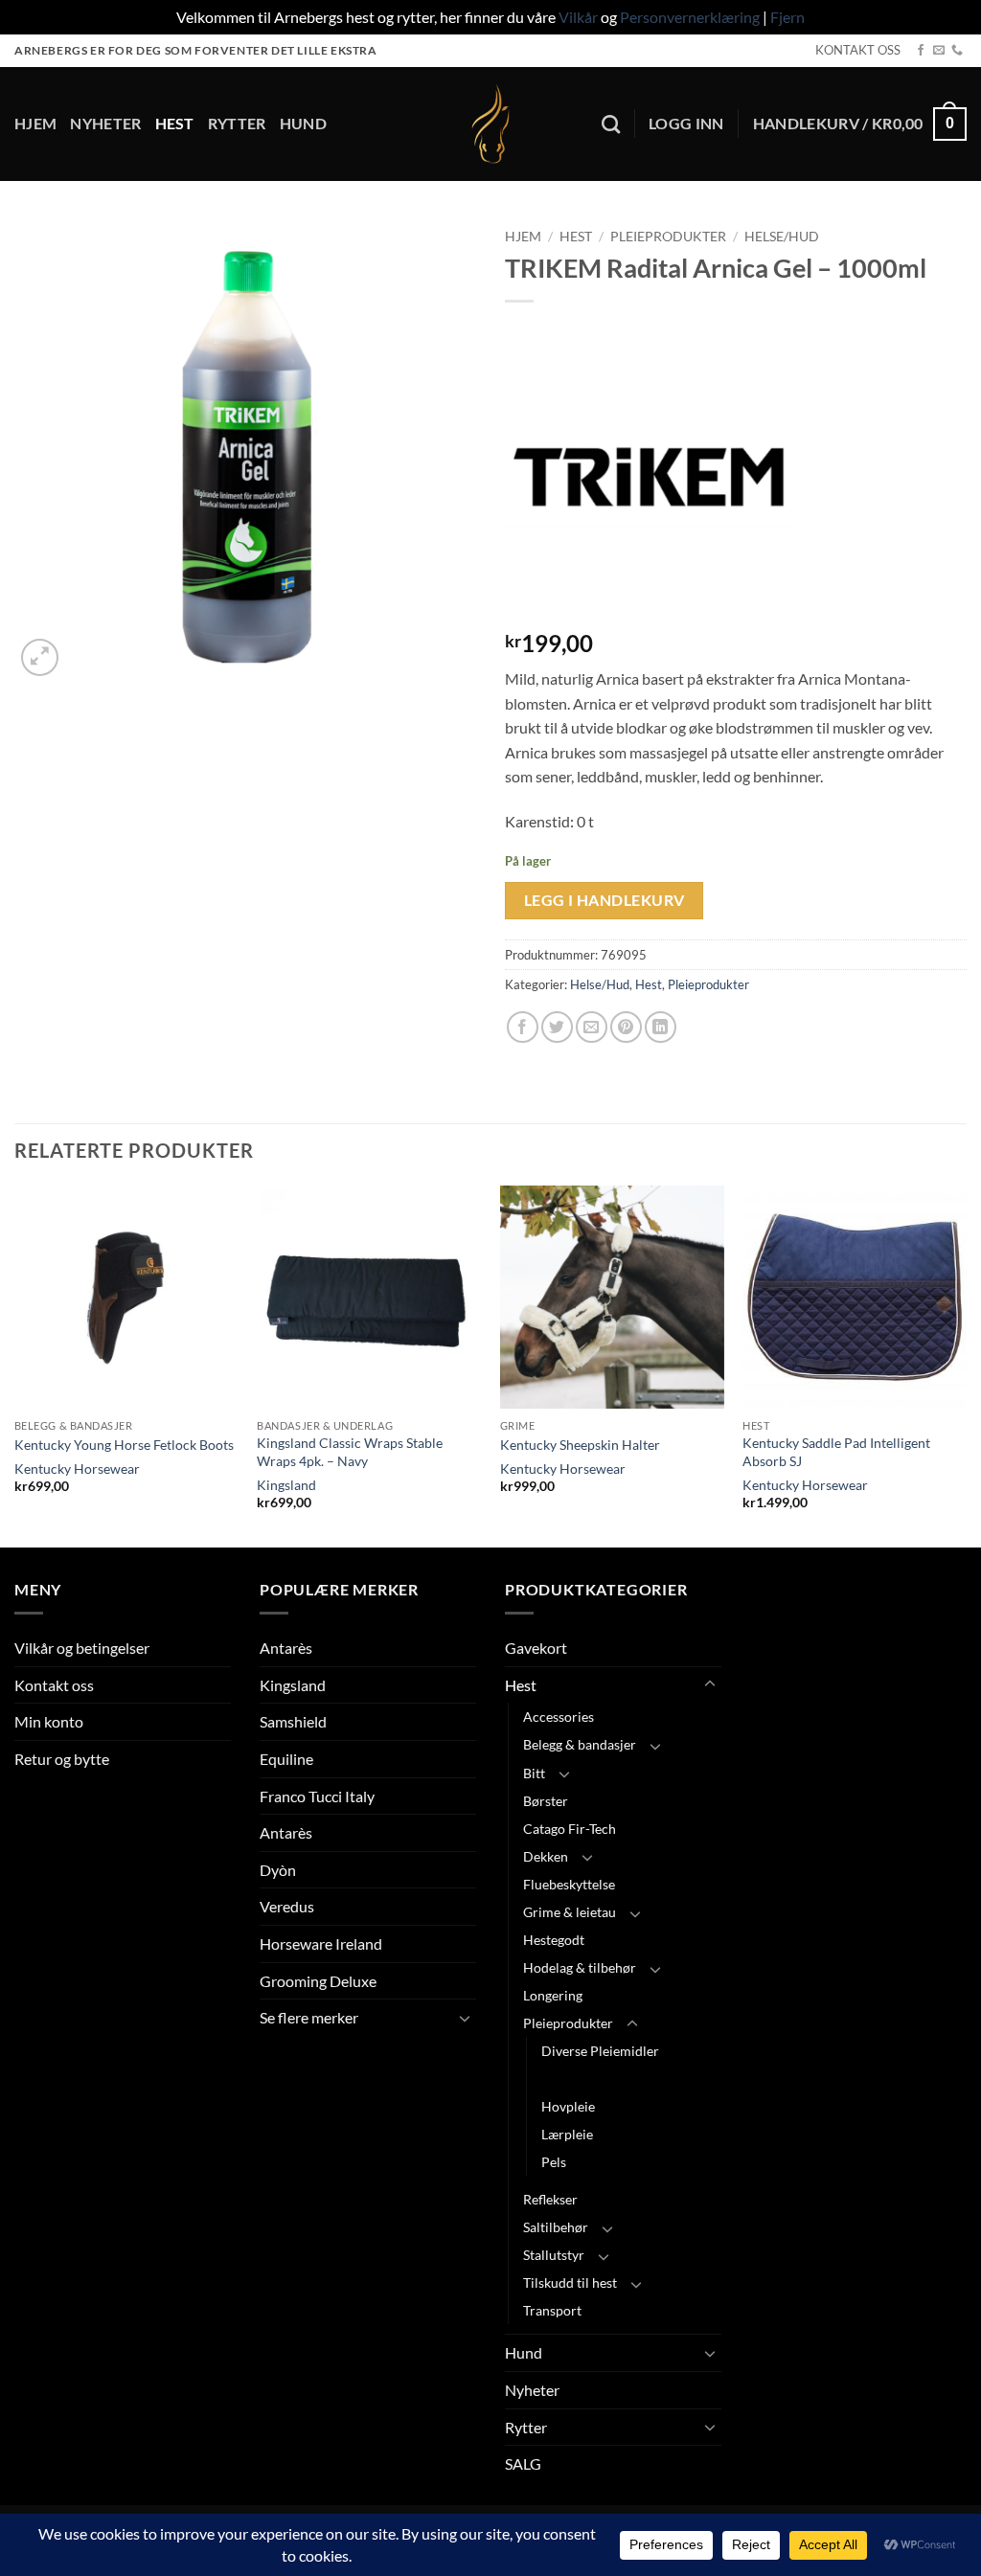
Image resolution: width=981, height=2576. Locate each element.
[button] (686, 124)
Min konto (49, 1721)
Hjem (35, 123)
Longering (553, 1995)
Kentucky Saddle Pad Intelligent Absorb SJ (836, 1452)
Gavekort (536, 1648)
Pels (554, 2162)
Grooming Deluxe (318, 1981)
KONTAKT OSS (858, 50)
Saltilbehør (556, 2227)
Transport (552, 2310)
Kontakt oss (54, 1685)
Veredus (287, 1906)
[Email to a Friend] (592, 1027)
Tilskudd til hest (570, 2282)
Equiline (286, 1759)
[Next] (966, 1365)
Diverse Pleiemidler (600, 2051)
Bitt (534, 1773)
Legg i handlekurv (605, 900)
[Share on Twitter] (557, 1027)
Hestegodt (554, 1940)
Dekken (546, 1856)
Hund (303, 123)
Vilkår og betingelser (82, 1648)
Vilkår (578, 17)
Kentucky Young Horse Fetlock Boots (124, 1445)
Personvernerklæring (690, 17)
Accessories (559, 1717)
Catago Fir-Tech (570, 1829)
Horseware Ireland (321, 1943)
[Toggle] (465, 2018)
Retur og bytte (62, 1759)
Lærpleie (567, 2134)
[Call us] (957, 51)
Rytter (237, 123)
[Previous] (15, 1365)
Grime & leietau (570, 1912)
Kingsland (286, 1485)
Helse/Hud (782, 237)
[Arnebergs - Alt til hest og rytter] (490, 124)
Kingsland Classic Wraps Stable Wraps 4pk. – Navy (350, 1452)
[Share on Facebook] (523, 1027)
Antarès (286, 1648)
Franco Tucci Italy (317, 1796)
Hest (175, 123)
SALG (523, 2463)
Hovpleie (568, 2106)
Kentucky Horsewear (77, 1469)
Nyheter (105, 123)
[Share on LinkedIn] (661, 1027)
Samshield (293, 1721)
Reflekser (550, 2199)
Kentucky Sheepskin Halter (580, 1445)
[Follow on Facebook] (921, 51)
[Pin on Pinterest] (626, 1027)
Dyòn (278, 1870)
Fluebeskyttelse (569, 1884)
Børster (546, 1801)
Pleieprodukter (668, 237)
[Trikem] (649, 477)
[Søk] (611, 124)
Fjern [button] (787, 17)
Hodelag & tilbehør (580, 1967)
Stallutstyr (554, 2255)
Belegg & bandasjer (580, 1744)
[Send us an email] (939, 51)
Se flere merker (309, 2017)
